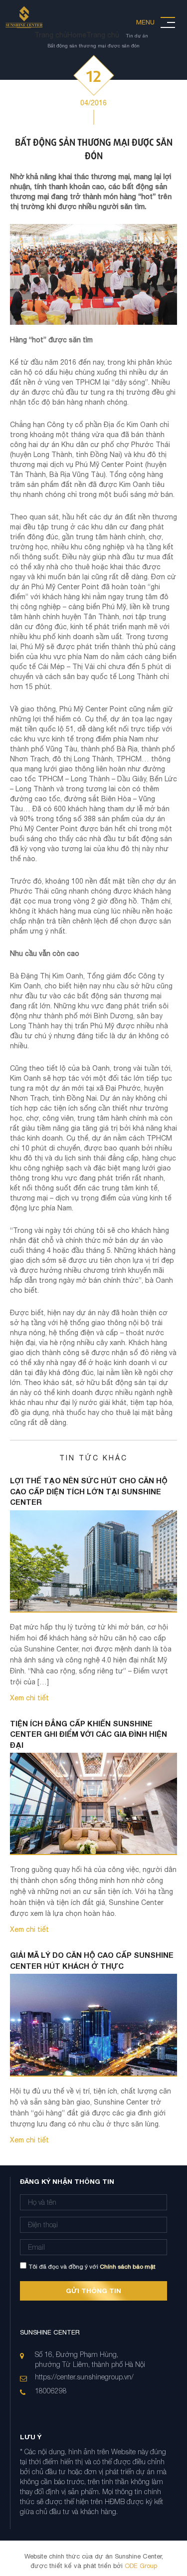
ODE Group (140, 2566)
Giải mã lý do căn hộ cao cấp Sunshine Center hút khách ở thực (92, 1960)
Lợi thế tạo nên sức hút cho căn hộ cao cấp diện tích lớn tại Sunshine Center (89, 1491)
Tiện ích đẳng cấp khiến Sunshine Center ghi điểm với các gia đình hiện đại (89, 1734)
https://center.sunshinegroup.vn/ (84, 2377)
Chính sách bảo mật (128, 2267)
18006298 (51, 2391)
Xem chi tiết (29, 1698)
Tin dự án (137, 35)
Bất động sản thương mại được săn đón (93, 45)
